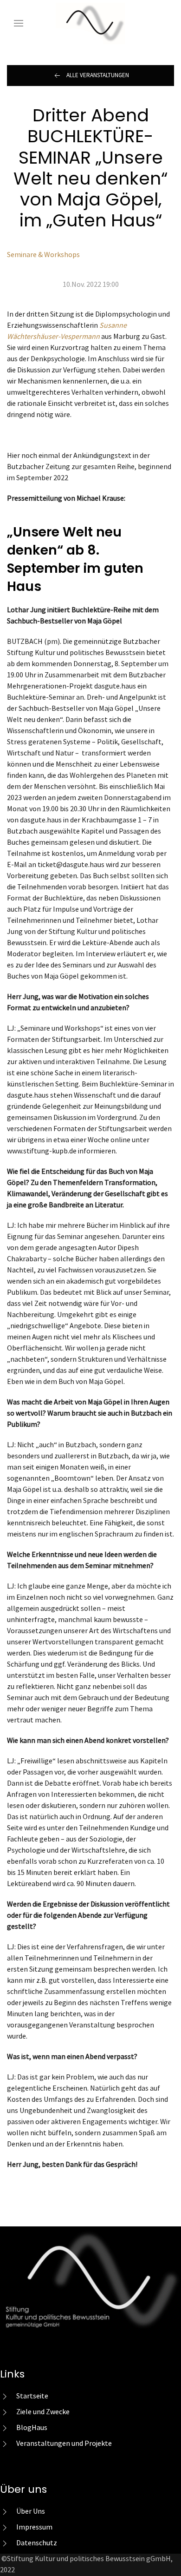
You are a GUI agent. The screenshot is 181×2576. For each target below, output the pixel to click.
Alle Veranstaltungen (98, 75)
